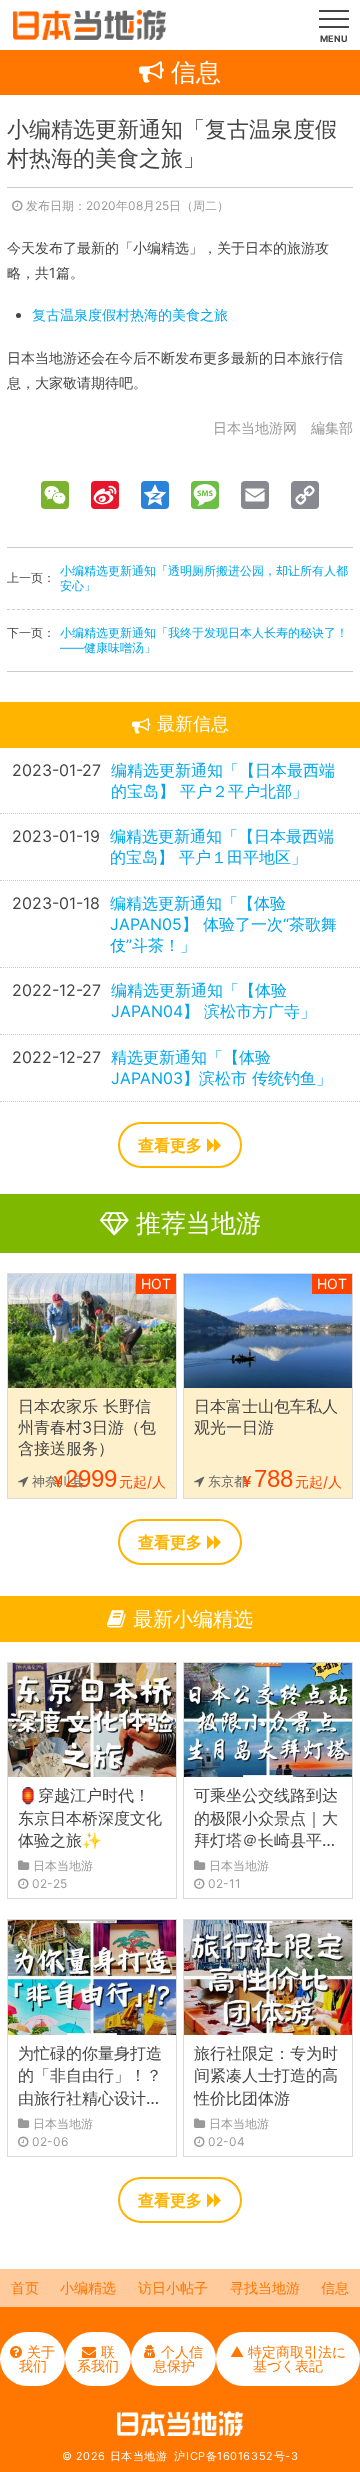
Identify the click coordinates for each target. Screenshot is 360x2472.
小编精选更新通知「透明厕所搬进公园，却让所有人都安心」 (204, 578)
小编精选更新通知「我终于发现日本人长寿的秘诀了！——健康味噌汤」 (204, 640)
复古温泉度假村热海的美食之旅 (130, 314)
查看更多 (170, 1145)
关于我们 (37, 2358)
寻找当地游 (265, 2287)
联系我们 (98, 2358)
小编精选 (88, 2287)
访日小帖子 (173, 2287)
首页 (25, 2287)
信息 (335, 2287)
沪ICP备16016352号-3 (236, 2456)
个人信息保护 (178, 2358)
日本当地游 (139, 2456)
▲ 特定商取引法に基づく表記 (288, 2358)
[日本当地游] (89, 35)
